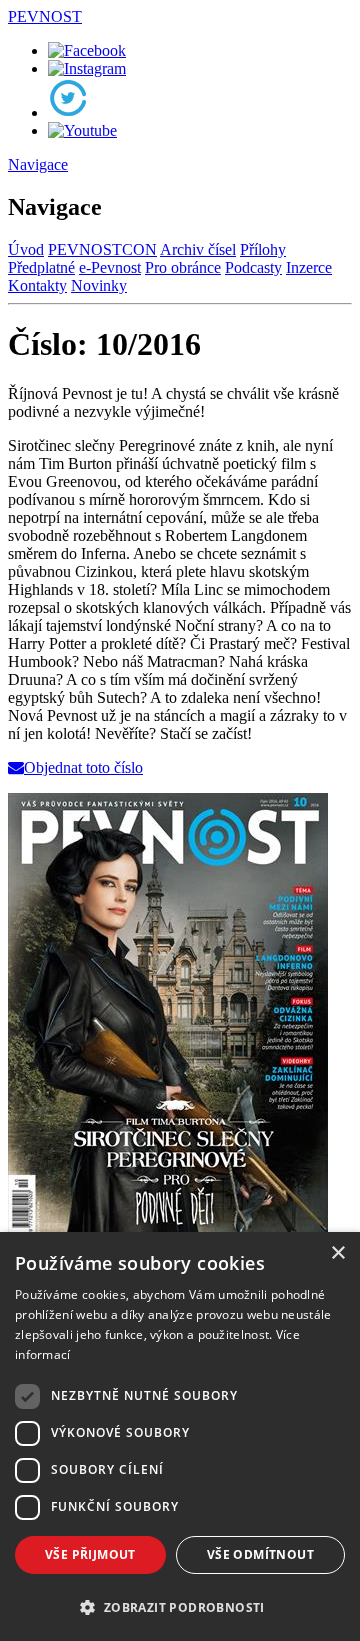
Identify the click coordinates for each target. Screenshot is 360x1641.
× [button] (337, 1253)
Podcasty (253, 267)
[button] (180, 1606)
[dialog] (180, 1436)
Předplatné (41, 267)
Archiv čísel (198, 249)
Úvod (26, 249)
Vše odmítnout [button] (260, 1554)
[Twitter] (68, 112)
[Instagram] (87, 68)
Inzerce (309, 267)
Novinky (99, 285)
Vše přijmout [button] (90, 1554)
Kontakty (37, 285)
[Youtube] (82, 130)
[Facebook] (87, 50)
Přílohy (263, 249)
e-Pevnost (110, 267)
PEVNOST (45, 16)
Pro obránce (183, 267)
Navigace (38, 164)
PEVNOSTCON (102, 249)
